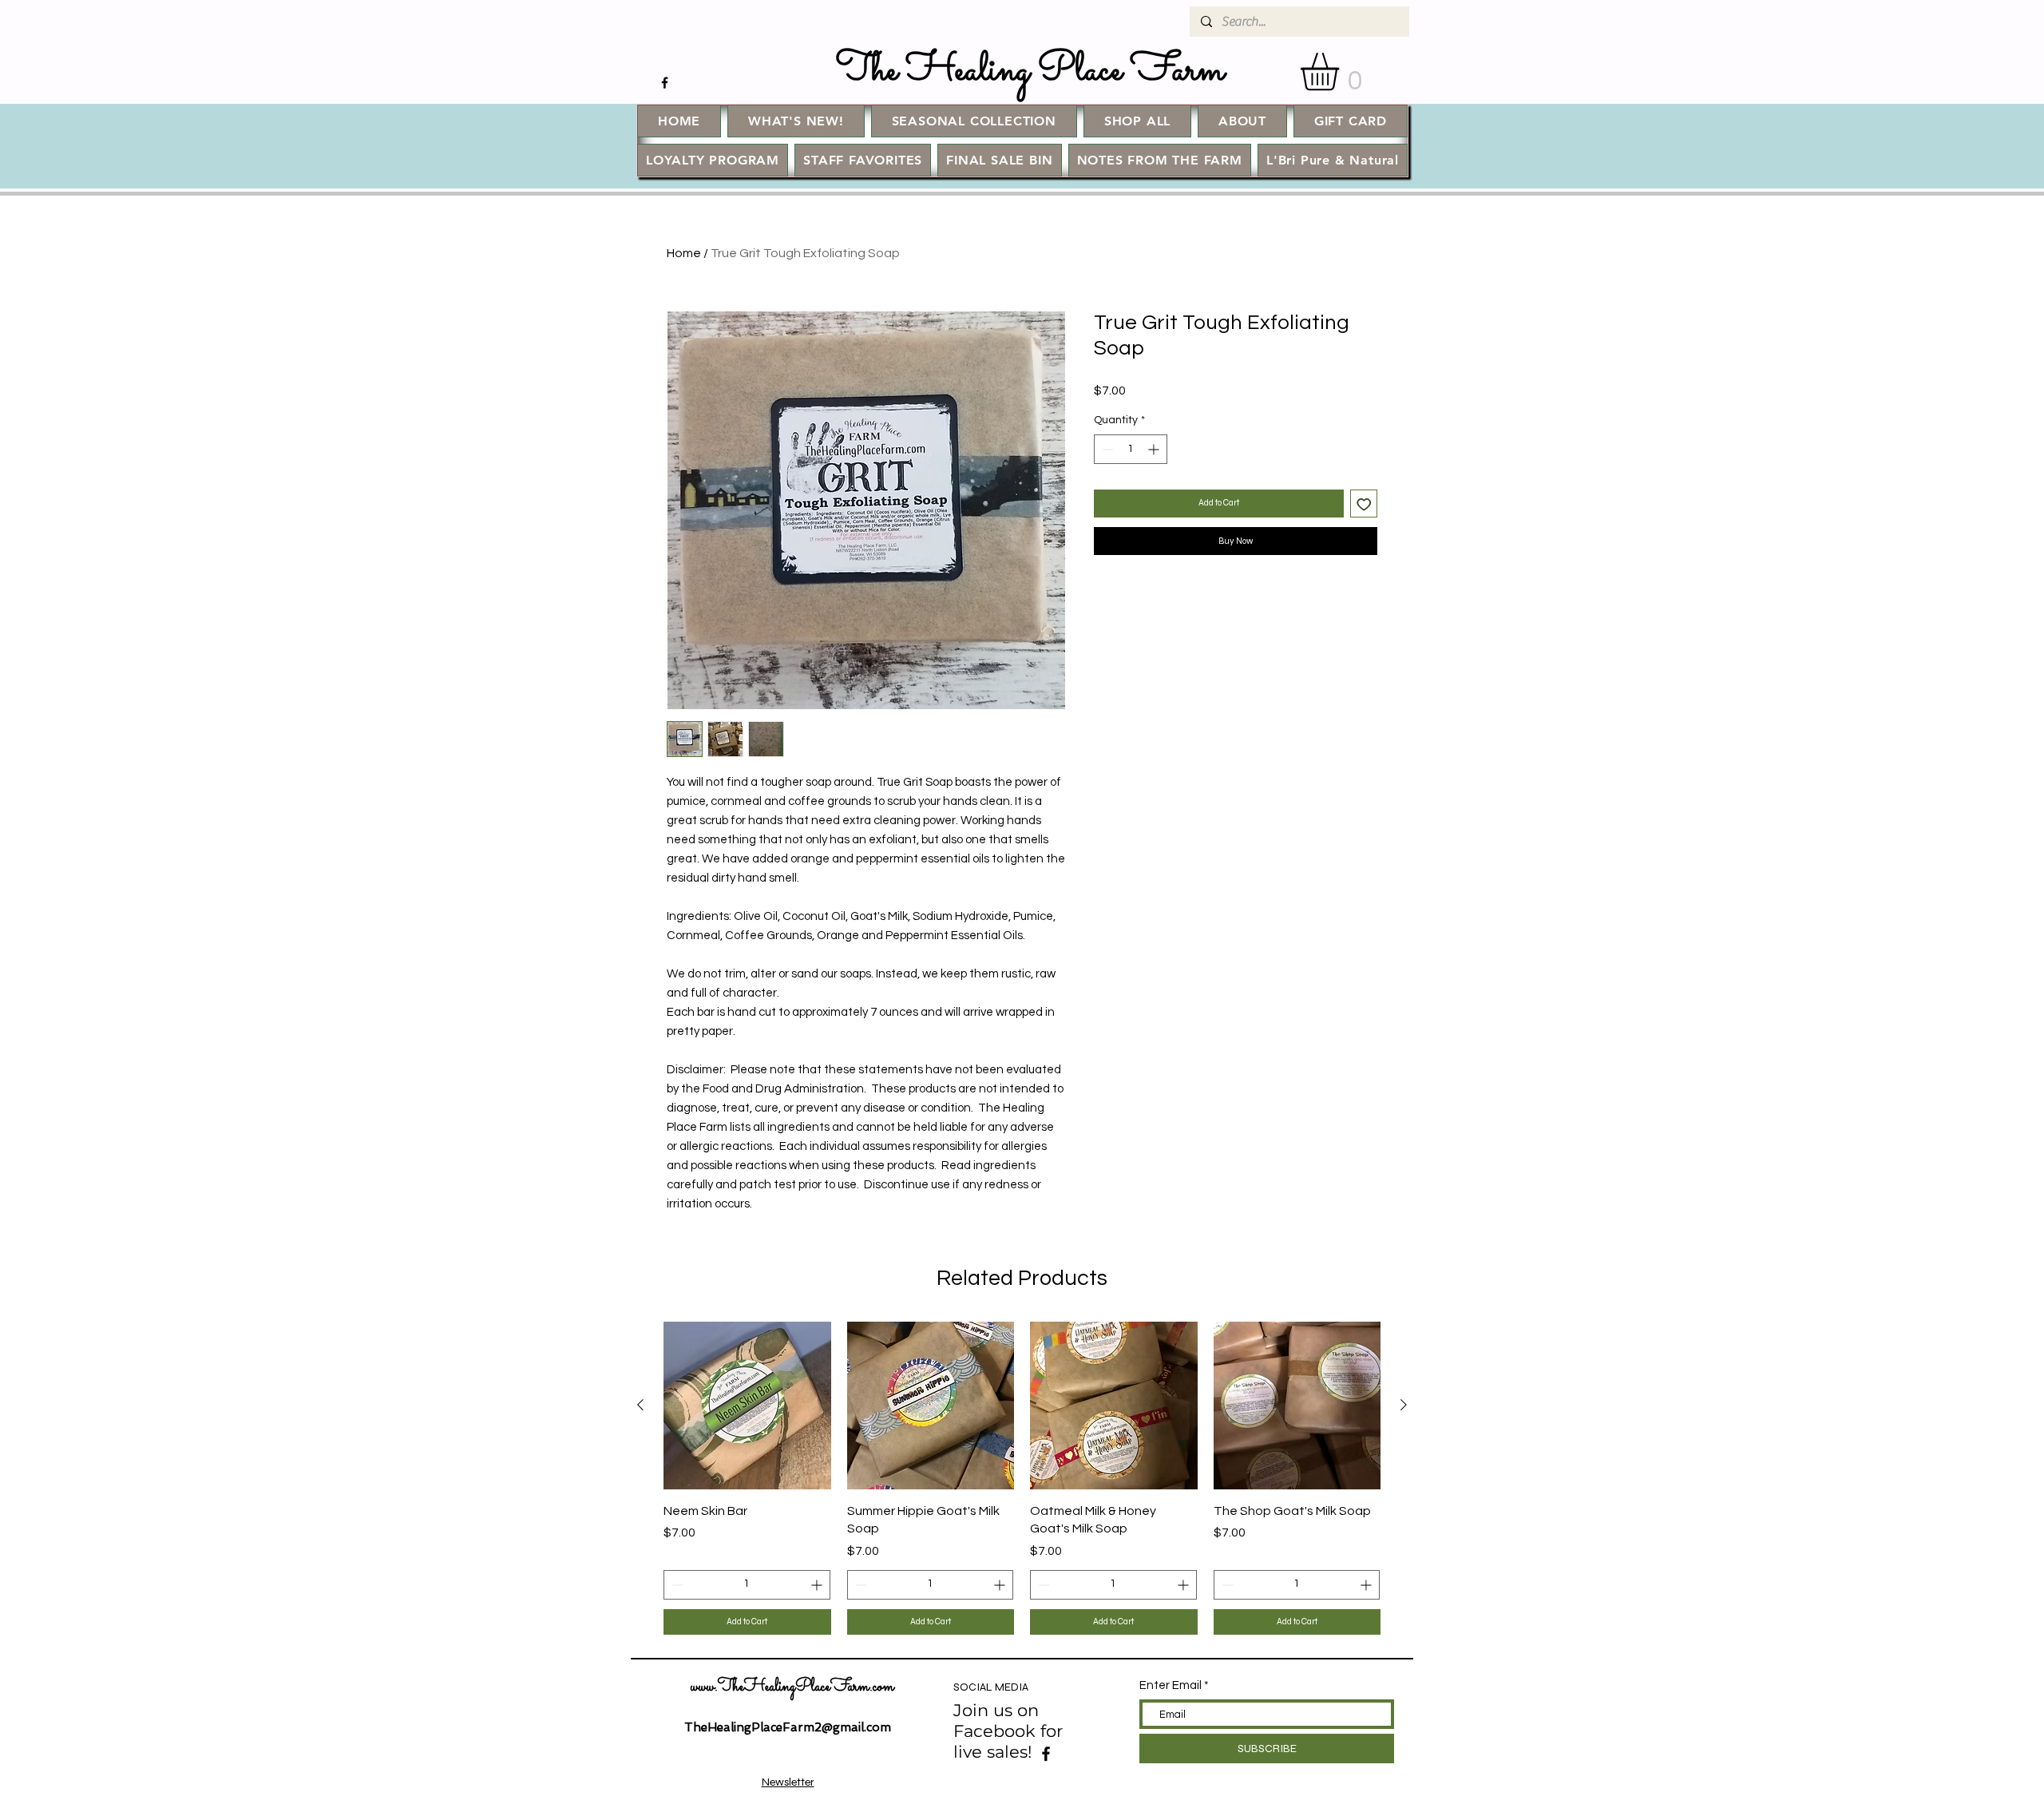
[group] (1022, 1478)
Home (684, 253)
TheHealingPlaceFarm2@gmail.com (788, 1727)
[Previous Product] (640, 1405)
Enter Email (1171, 1685)
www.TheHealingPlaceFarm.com (792, 1687)
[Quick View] (747, 1406)
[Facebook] (1046, 1754)
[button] (1342, 71)
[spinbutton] (1131, 449)
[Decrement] (1106, 449)
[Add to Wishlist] (1364, 504)
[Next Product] (1404, 1405)
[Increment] (1155, 449)
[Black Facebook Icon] (665, 83)
